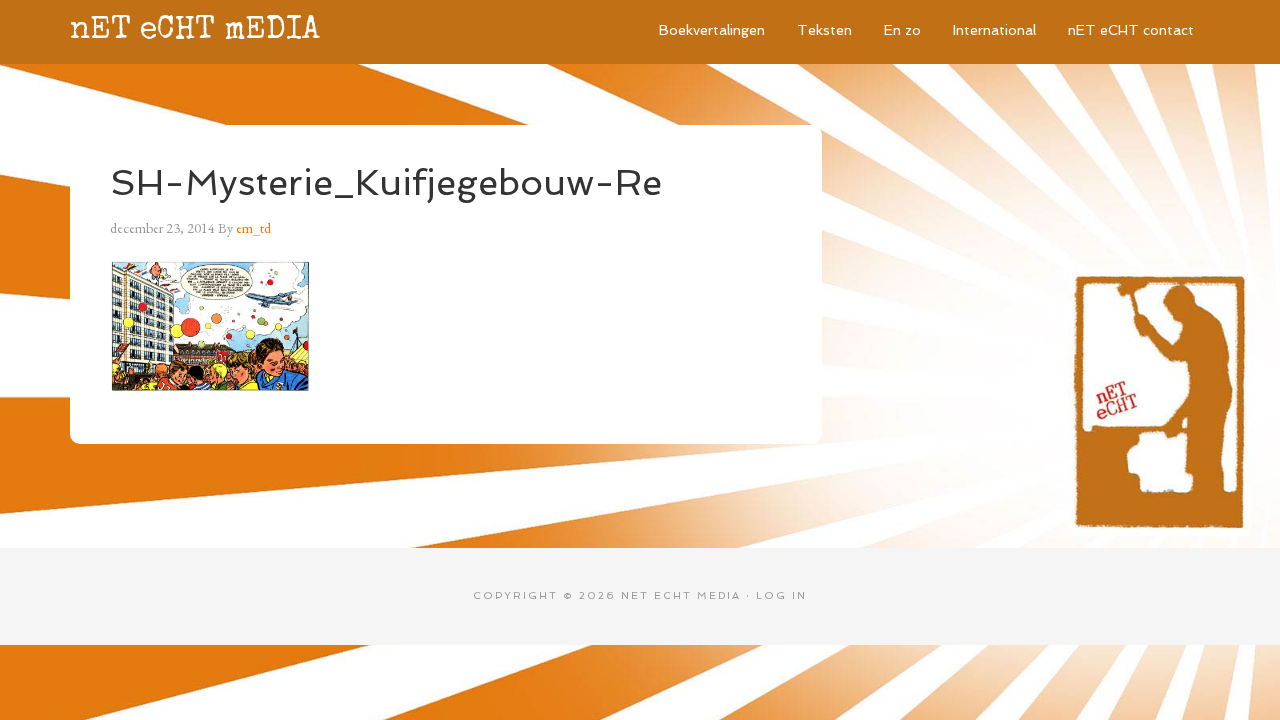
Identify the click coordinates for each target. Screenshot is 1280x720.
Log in (781, 595)
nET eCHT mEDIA (195, 31)
